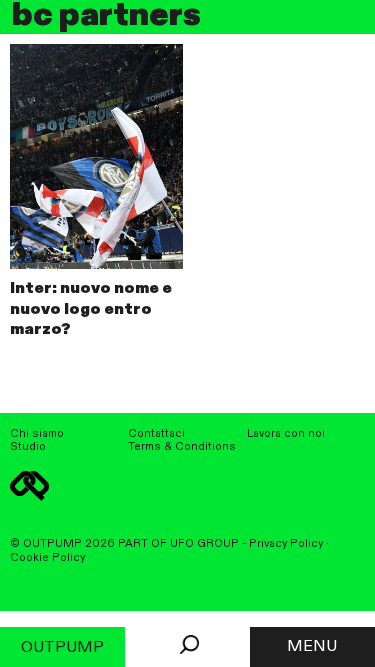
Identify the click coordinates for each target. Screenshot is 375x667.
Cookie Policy (47, 558)
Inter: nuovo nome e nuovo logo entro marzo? (91, 310)
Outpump (62, 648)
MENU (312, 647)
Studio (28, 447)
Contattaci (156, 434)
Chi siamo (37, 434)
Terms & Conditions (182, 447)
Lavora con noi (286, 434)
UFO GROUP (204, 544)
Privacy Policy (286, 544)
